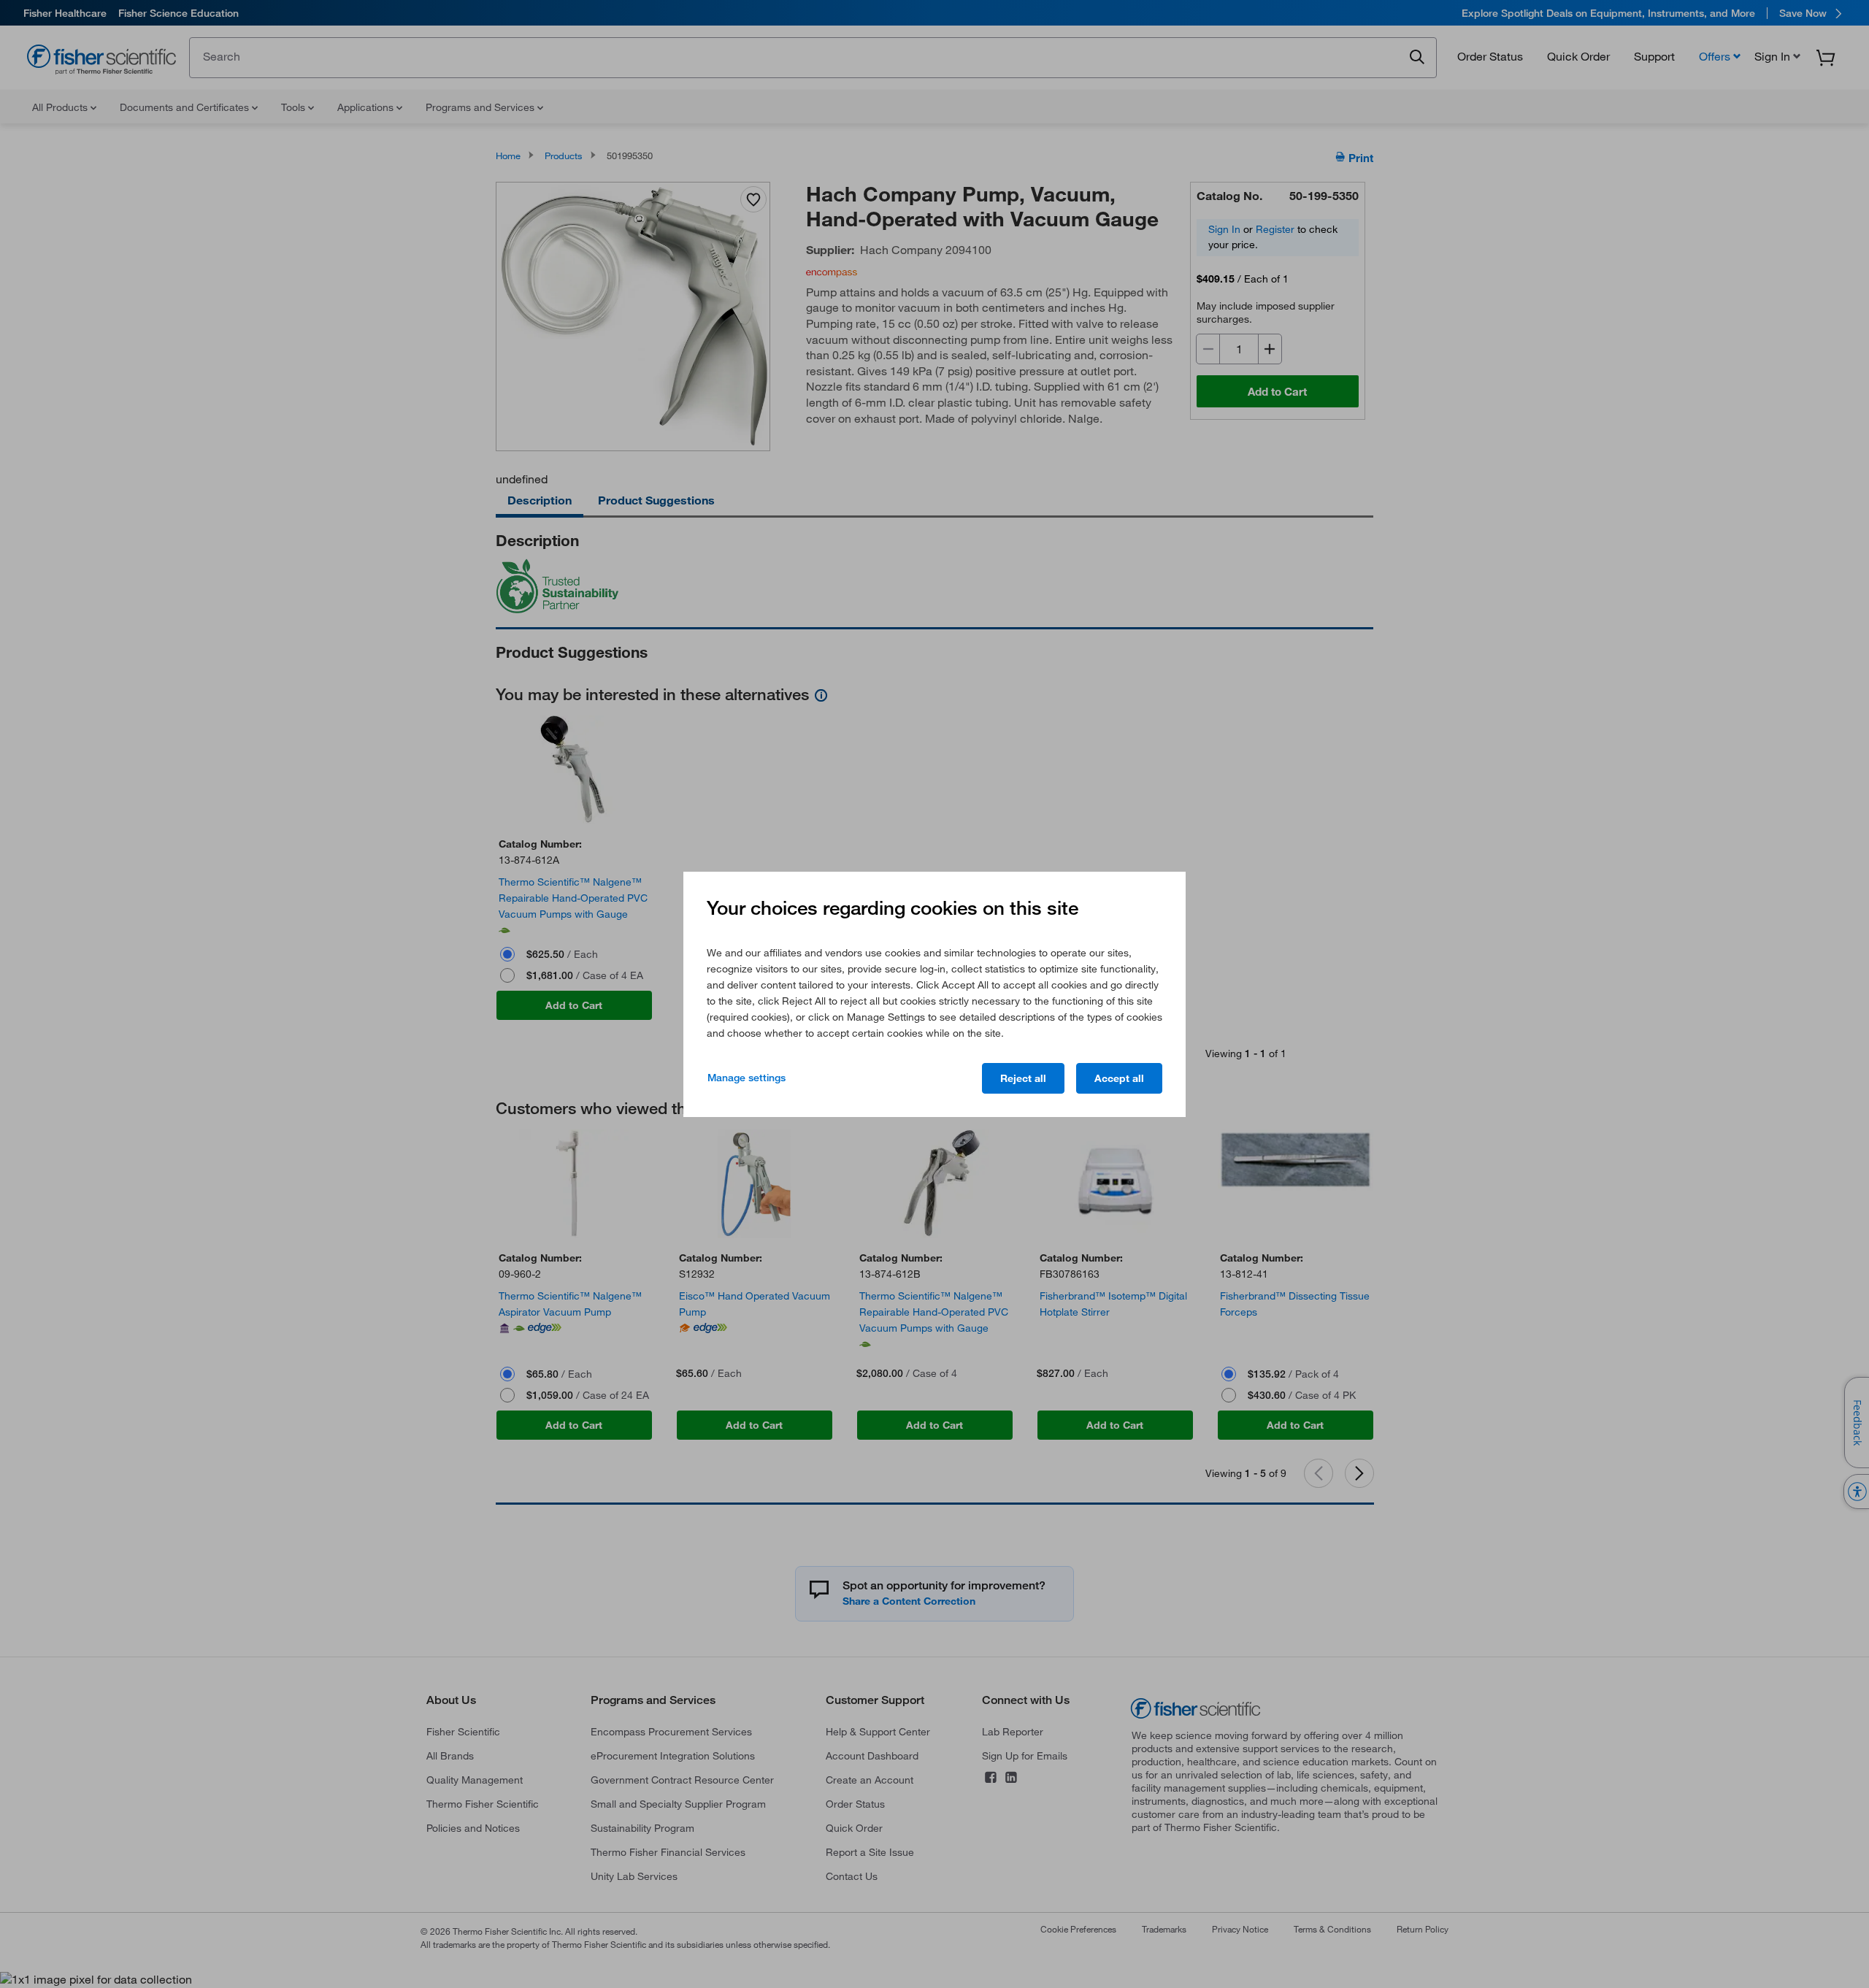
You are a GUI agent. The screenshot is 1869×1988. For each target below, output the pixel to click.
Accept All (1119, 1078)
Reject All (1023, 1078)
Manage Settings (747, 1078)
